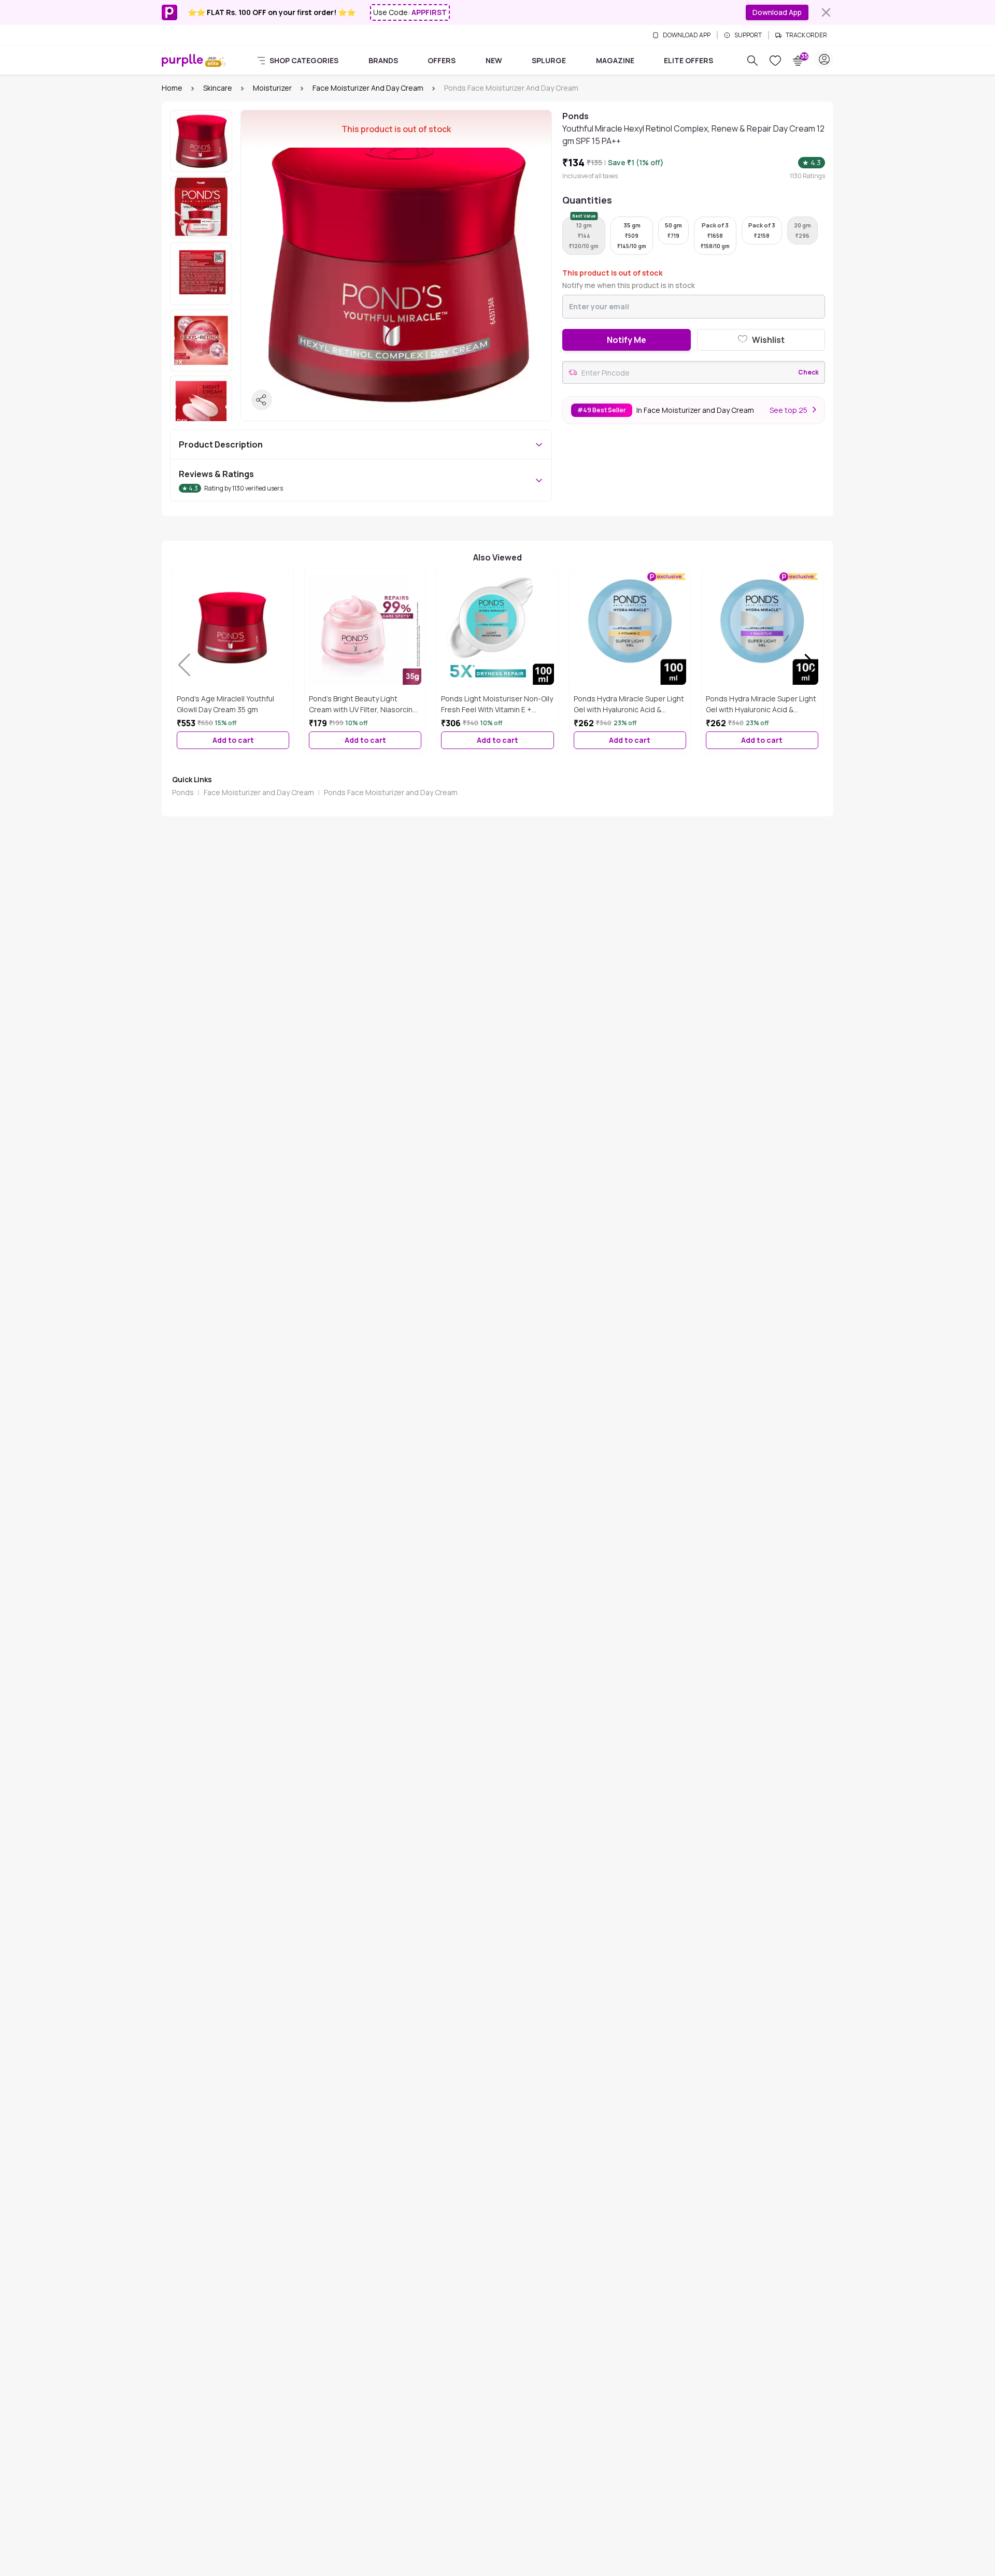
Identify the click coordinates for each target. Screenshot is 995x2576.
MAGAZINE (615, 60)
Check (808, 372)
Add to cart (233, 740)
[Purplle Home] (182, 60)
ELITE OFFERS (688, 60)
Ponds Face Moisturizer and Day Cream (391, 792)
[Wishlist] (775, 61)
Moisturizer (272, 88)
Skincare (218, 88)
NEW (494, 60)
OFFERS (442, 60)
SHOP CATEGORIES (304, 60)
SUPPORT (748, 35)
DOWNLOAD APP (687, 35)
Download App (777, 12)
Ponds (183, 792)
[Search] (752, 61)
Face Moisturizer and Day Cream (368, 88)
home (172, 88)
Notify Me (627, 340)
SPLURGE (549, 60)
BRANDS (383, 60)
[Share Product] (262, 400)
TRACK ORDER (806, 35)
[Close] (826, 12)
